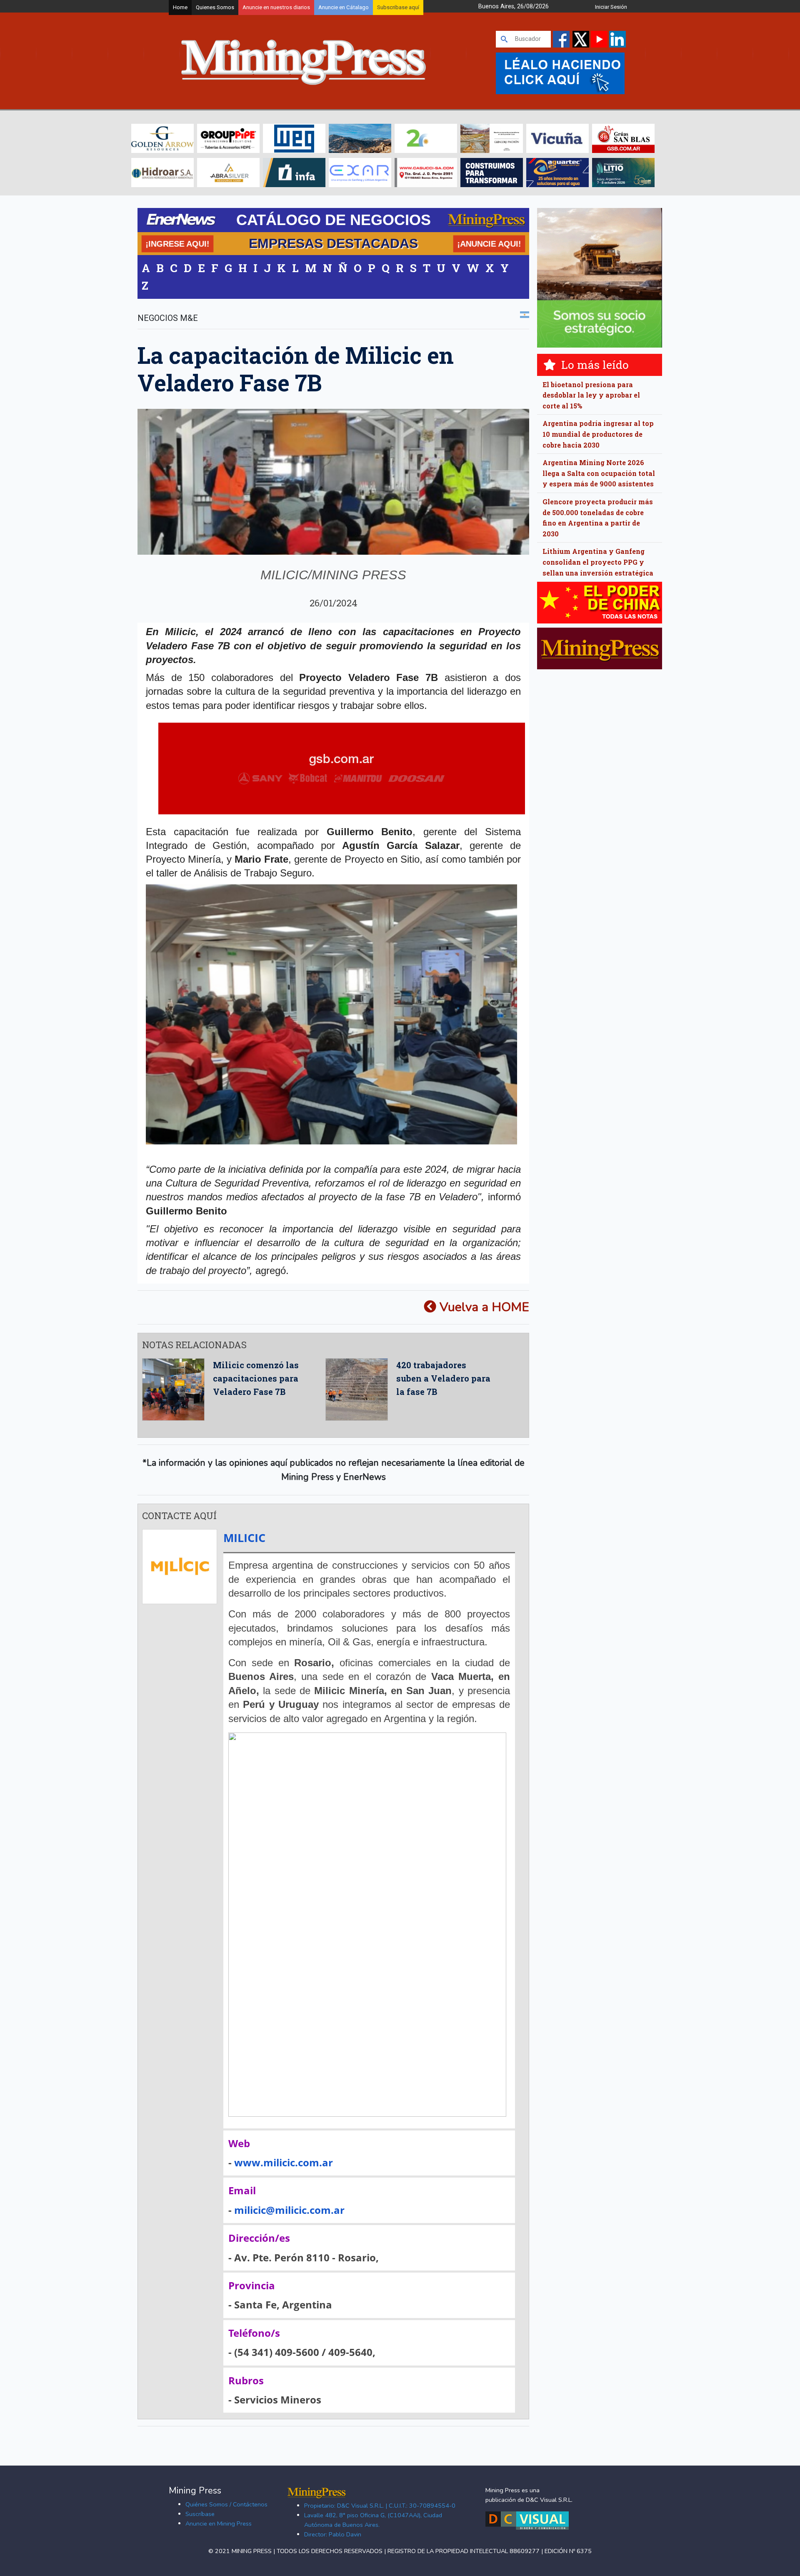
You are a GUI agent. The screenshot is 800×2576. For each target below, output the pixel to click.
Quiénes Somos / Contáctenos (226, 2504)
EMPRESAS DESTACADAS (333, 243)
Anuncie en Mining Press (219, 2523)
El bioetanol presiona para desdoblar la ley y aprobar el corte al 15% (591, 395)
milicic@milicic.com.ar (289, 2210)
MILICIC (244, 1538)
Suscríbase (200, 2514)
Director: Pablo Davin (333, 2534)
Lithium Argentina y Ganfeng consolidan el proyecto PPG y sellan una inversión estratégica (598, 562)
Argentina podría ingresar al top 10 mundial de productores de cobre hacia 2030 (598, 434)
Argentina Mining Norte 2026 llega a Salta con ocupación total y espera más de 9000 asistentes (599, 473)
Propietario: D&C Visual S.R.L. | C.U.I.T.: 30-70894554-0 (380, 2506)
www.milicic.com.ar (284, 2162)
